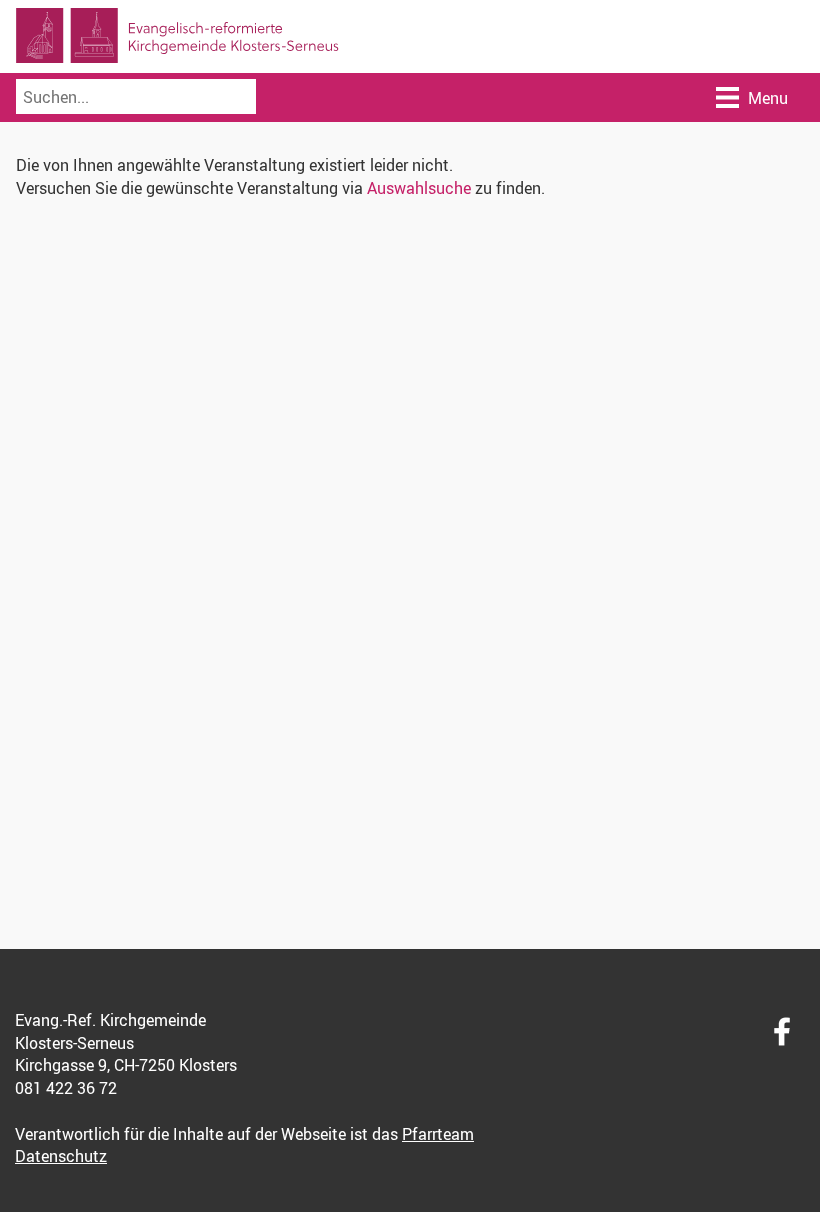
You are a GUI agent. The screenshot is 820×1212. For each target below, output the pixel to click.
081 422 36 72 (66, 1088)
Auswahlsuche (419, 188)
